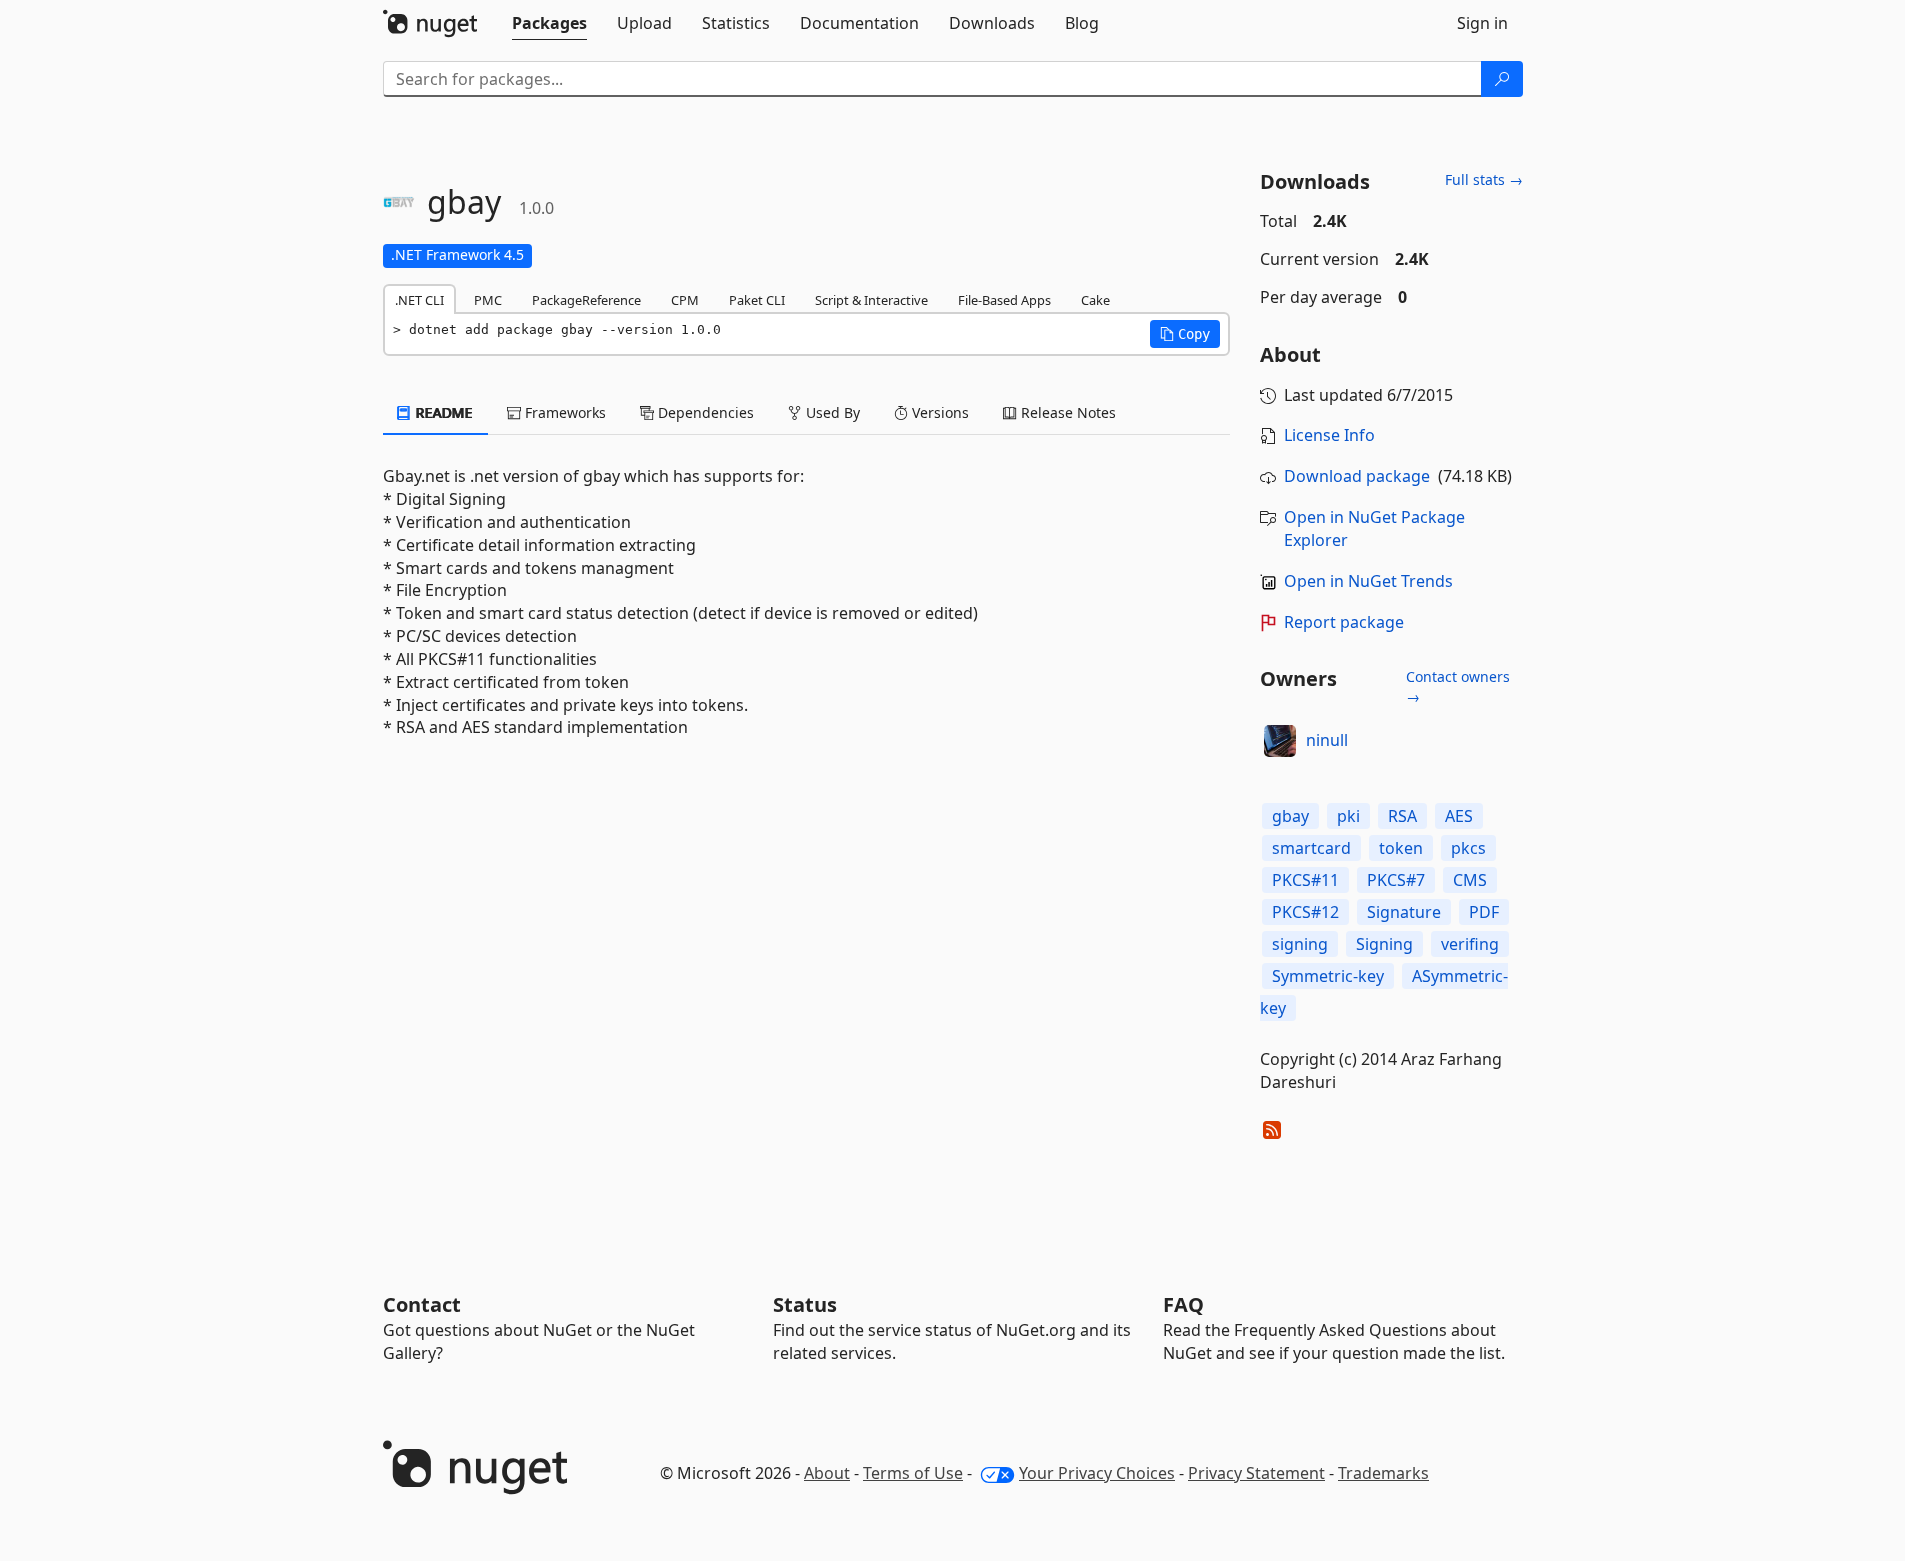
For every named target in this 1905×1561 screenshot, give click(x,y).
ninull (1327, 740)
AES (1459, 816)
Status (805, 1304)
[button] (1185, 334)
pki (1348, 816)
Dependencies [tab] (704, 412)
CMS (1470, 880)
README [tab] (442, 412)
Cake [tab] (1095, 300)
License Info (1329, 435)
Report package (1344, 622)
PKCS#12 (1305, 912)
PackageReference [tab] (586, 300)
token (1401, 848)
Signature (1404, 912)
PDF (1484, 912)
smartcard (1311, 848)
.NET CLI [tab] (419, 300)
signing (1300, 944)
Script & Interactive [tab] (871, 300)
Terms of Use (913, 1473)
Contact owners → (1458, 686)
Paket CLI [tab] (757, 300)
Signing (1384, 944)
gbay (1290, 816)
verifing (1470, 944)
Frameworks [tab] (563, 412)
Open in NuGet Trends (1368, 581)
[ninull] (1280, 741)
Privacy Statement (1256, 1473)
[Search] (1502, 79)
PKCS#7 (1396, 880)
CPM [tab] (685, 300)
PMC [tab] (488, 300)
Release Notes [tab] (1066, 412)
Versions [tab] (938, 412)
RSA (1402, 816)
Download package (1357, 476)
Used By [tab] (831, 412)
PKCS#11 (1305, 880)
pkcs (1468, 848)
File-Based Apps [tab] (1004, 300)
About (827, 1473)
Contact (422, 1304)
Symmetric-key (1328, 976)
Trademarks (1383, 1473)
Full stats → (1484, 179)
